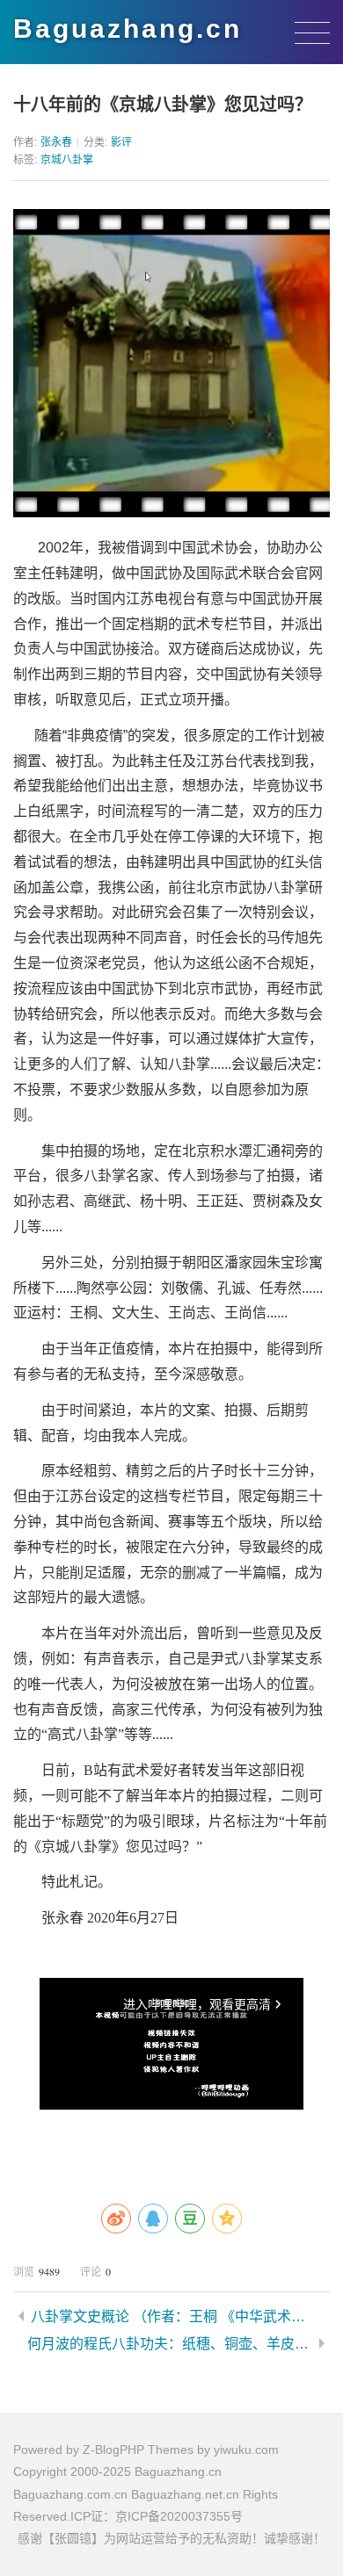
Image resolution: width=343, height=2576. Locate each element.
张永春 (56, 142)
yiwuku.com (246, 2450)
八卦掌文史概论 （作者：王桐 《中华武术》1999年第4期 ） (173, 2316)
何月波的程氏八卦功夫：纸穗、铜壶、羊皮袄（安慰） (170, 2344)
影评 (121, 142)
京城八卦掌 (67, 160)
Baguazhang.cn (128, 29)
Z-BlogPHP (113, 2450)
